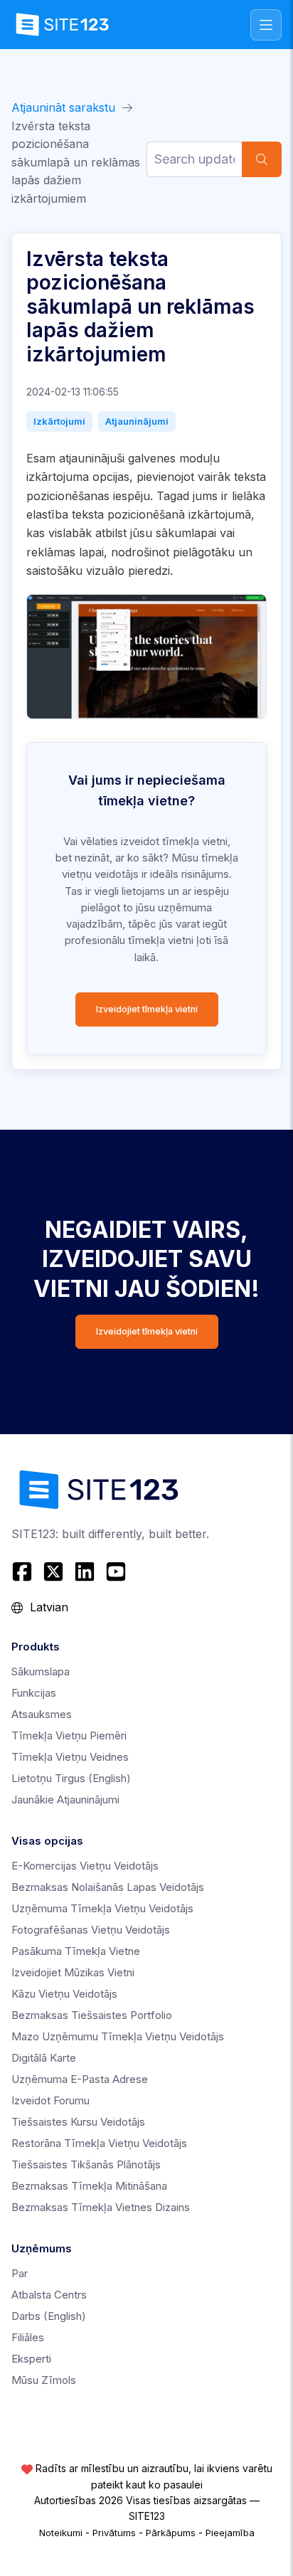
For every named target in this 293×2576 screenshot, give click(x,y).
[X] (53, 1571)
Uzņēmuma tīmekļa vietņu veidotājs (102, 1908)
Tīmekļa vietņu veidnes (70, 1757)
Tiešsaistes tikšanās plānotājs (86, 2164)
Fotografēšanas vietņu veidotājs (91, 1930)
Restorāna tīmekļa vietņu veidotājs (99, 2143)
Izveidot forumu (50, 2100)
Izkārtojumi (59, 421)
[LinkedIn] (85, 1571)
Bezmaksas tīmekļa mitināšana (89, 2186)
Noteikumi (61, 2533)
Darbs (49, 2316)
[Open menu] (266, 25)
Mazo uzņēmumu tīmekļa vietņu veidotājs (118, 2036)
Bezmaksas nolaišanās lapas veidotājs (108, 1887)
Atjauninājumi (137, 421)
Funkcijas (34, 1693)
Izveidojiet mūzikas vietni (73, 1972)
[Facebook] (24, 1571)
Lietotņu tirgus (71, 1778)
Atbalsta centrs (49, 2295)
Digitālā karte (44, 2058)
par (20, 2273)
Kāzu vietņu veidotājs (64, 1994)
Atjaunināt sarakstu (63, 107)
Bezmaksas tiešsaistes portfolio (92, 2015)
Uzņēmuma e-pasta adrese (80, 2079)
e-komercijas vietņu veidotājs (85, 1866)
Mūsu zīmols (44, 2380)
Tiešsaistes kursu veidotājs (78, 2122)
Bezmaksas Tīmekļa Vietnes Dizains (101, 2207)
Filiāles (28, 2337)
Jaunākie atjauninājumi (65, 1800)
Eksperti (31, 2359)
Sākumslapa (41, 1671)
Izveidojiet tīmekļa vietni (147, 1009)
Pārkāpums (171, 2533)
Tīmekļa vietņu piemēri (69, 1735)
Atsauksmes (42, 1714)
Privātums (114, 2533)
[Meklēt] (262, 159)
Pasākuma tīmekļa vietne (76, 1951)
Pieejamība (230, 2533)
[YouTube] (116, 1571)
